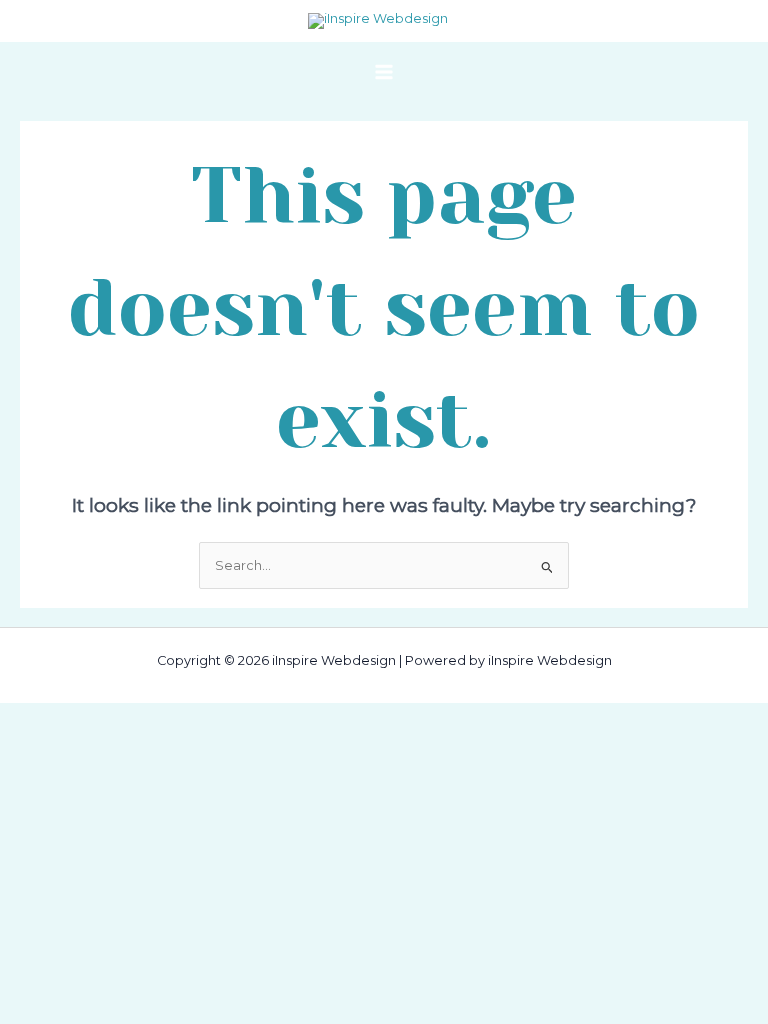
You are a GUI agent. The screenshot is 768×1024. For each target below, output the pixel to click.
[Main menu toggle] (383, 71)
